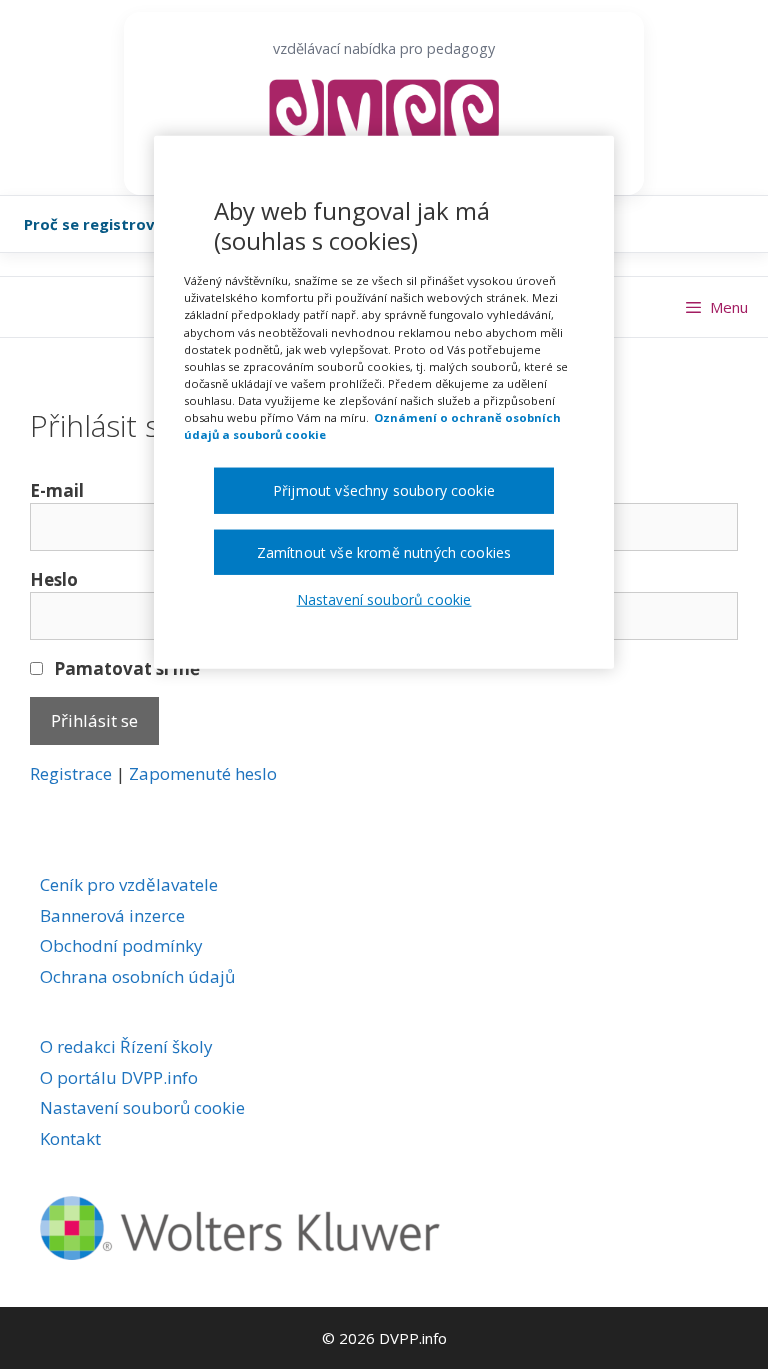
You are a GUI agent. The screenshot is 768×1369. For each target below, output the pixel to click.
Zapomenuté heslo (203, 773)
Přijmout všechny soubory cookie (384, 490)
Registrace (71, 773)
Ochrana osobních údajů (137, 976)
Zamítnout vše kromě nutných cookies (384, 551)
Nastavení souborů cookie (142, 1107)
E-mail (57, 490)
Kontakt (70, 1138)
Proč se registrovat (98, 224)
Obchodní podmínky (121, 945)
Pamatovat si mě (125, 668)
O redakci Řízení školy (126, 1046)
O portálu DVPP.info (119, 1077)
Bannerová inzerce (112, 915)
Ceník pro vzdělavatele (129, 884)
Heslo (54, 579)
